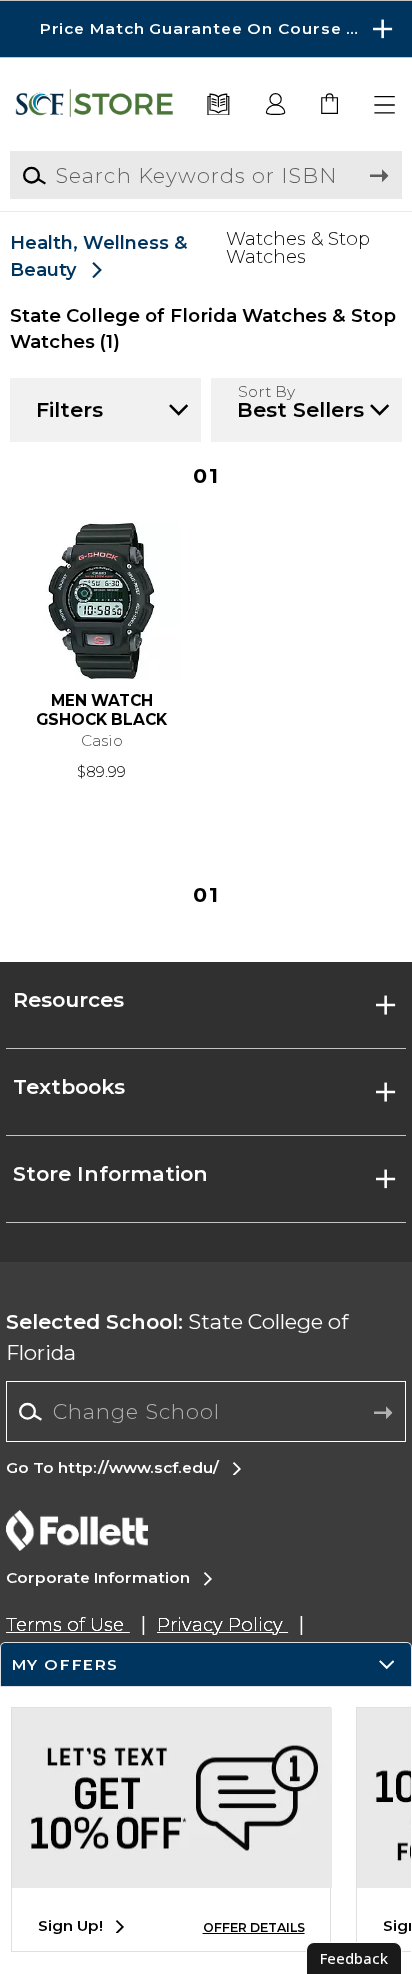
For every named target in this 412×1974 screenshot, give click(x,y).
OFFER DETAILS (254, 1927)
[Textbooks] (219, 105)
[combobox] (205, 1412)
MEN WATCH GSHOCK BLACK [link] (101, 710)
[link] (330, 105)
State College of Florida (177, 1337)
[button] (206, 29)
